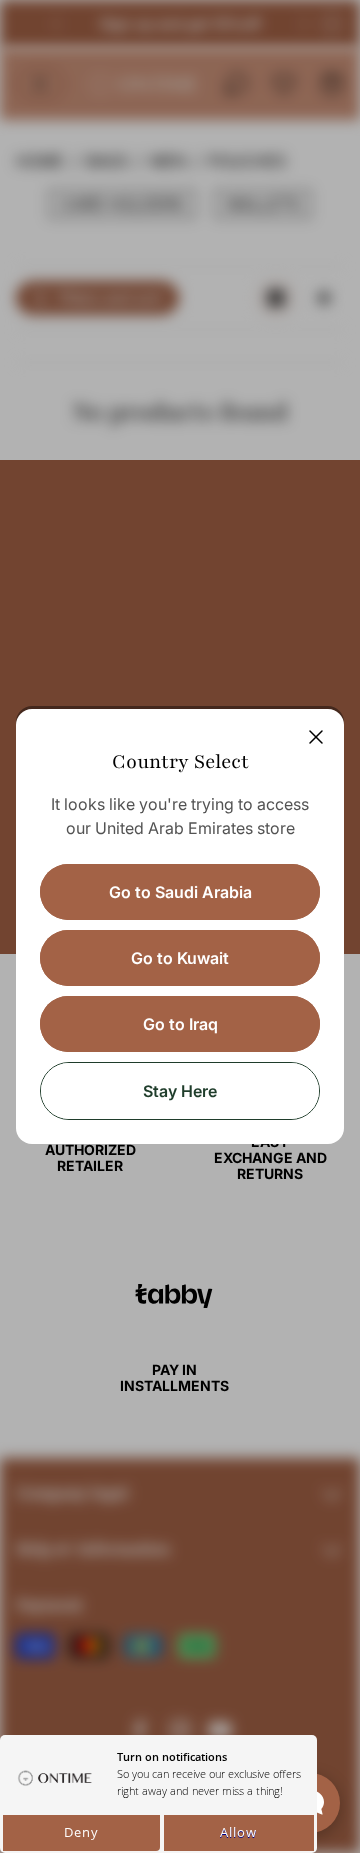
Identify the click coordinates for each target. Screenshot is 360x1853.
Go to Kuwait (180, 958)
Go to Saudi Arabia (180, 892)
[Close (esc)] (316, 737)
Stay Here (180, 1091)
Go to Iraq (180, 1024)
